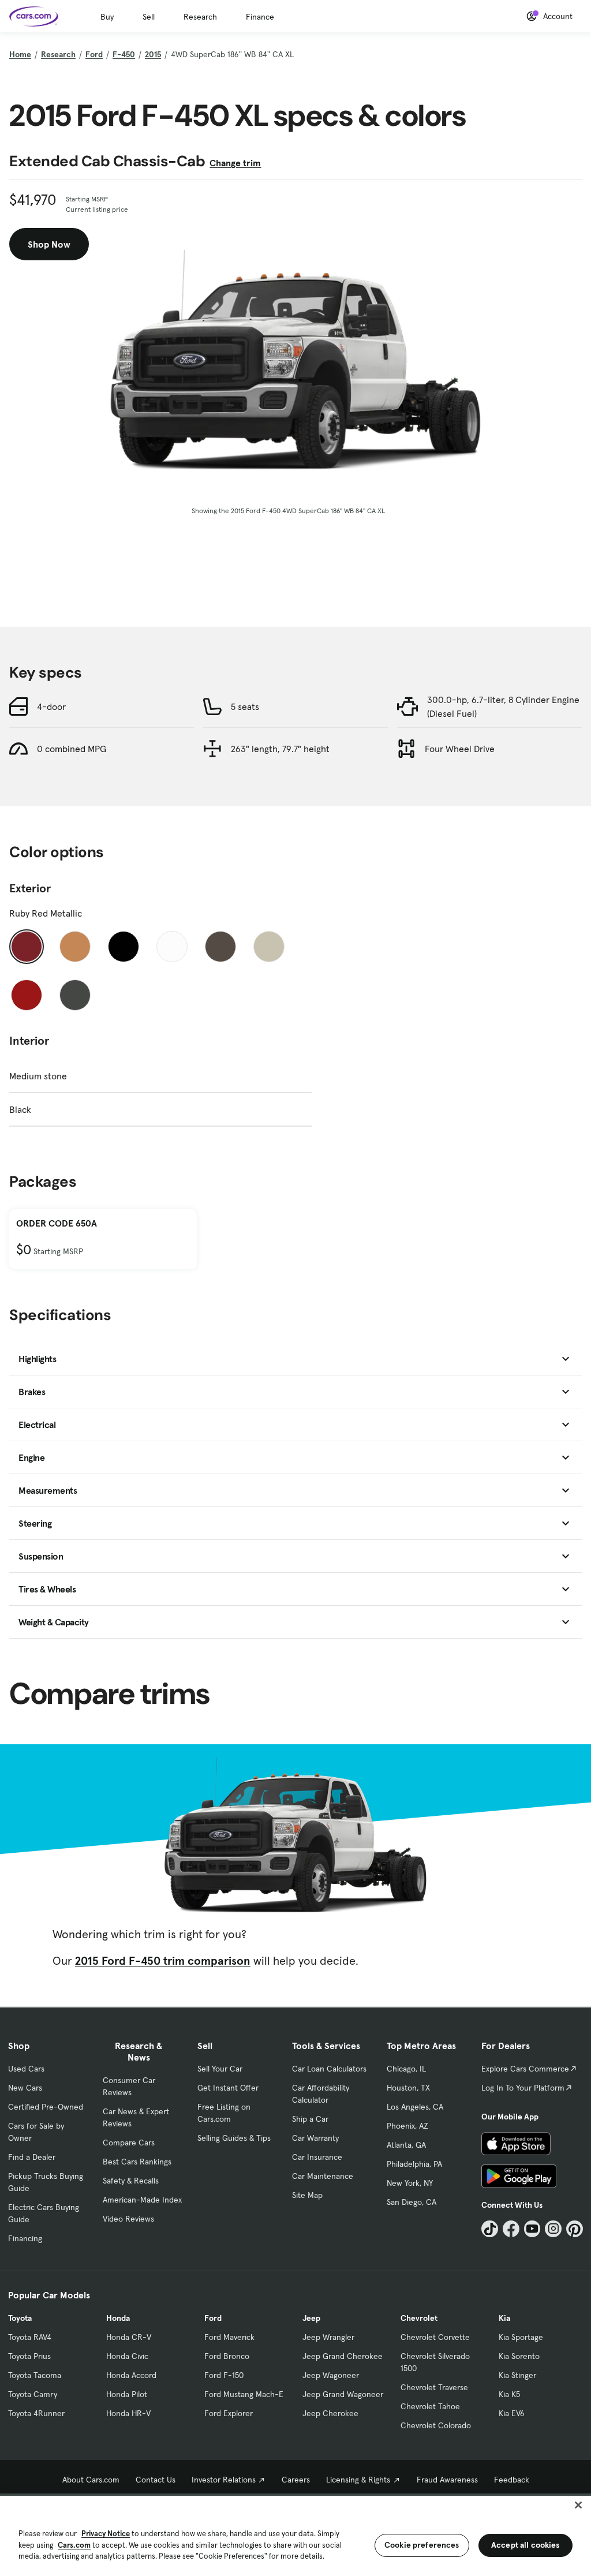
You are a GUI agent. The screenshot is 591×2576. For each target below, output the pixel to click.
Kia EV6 (512, 2413)
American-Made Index (142, 2200)
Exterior (30, 888)
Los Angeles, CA (415, 2107)
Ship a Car (310, 2119)
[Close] (578, 2505)
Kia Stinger (517, 2375)
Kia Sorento (519, 2356)
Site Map (307, 2195)
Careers (296, 2480)
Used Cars (26, 2069)
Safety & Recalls (131, 2181)
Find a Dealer (32, 2157)
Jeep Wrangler (328, 2337)
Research (200, 17)
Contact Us (156, 2480)
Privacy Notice (106, 2534)
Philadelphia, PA (414, 2164)
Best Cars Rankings (137, 2162)
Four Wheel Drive (460, 749)
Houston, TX (408, 2088)
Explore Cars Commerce (525, 2069)
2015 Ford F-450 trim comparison (163, 1961)
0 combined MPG (72, 749)
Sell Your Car (220, 2069)
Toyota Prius (29, 2356)
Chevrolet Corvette (435, 2337)
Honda (118, 2318)
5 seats (245, 706)
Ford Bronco (227, 2356)
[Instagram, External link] (553, 2229)
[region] (295, 2535)
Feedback (512, 2480)
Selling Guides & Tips (234, 2138)
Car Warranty (315, 2138)
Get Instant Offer (228, 2088)
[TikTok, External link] (490, 2229)
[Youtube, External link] (532, 2229)
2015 (153, 54)
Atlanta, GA (406, 2145)
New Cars (25, 2088)
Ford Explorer (229, 2413)
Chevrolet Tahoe (430, 2406)
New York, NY (410, 2183)
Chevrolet (419, 2318)
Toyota (20, 2318)
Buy (107, 17)
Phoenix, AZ (407, 2126)
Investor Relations (224, 2480)
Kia (504, 2318)
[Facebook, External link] (511, 2229)
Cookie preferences (422, 2545)
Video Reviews (128, 2219)
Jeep (311, 2318)
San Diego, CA (412, 2202)
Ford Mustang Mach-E (244, 2394)
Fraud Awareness (447, 2480)
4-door (51, 706)
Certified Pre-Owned (46, 2107)
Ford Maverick (229, 2337)
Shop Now (49, 244)
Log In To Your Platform (523, 2088)
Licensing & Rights (358, 2480)
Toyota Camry (33, 2394)
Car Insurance (317, 2157)
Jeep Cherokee (330, 2413)
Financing (25, 2238)
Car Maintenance (323, 2176)
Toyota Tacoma (35, 2375)
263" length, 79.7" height (280, 749)
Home (20, 54)
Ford (94, 54)
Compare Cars (129, 2143)
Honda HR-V (128, 2413)
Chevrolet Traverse (434, 2387)
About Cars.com (91, 2480)
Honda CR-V (129, 2337)
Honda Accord (131, 2375)
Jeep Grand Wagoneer (343, 2394)
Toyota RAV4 (30, 2337)
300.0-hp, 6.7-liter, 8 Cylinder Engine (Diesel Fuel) (503, 706)
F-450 (124, 54)
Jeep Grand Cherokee (343, 2356)
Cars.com (74, 2545)
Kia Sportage (521, 2337)
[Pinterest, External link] (575, 2229)
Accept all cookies (525, 2545)
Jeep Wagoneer (331, 2375)
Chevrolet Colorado (436, 2425)
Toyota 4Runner (36, 2413)
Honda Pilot (127, 2394)
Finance (260, 17)
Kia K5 (509, 2394)
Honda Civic (127, 2356)
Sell (149, 17)
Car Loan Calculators (329, 2069)
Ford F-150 (224, 2375)
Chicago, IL (406, 2069)
